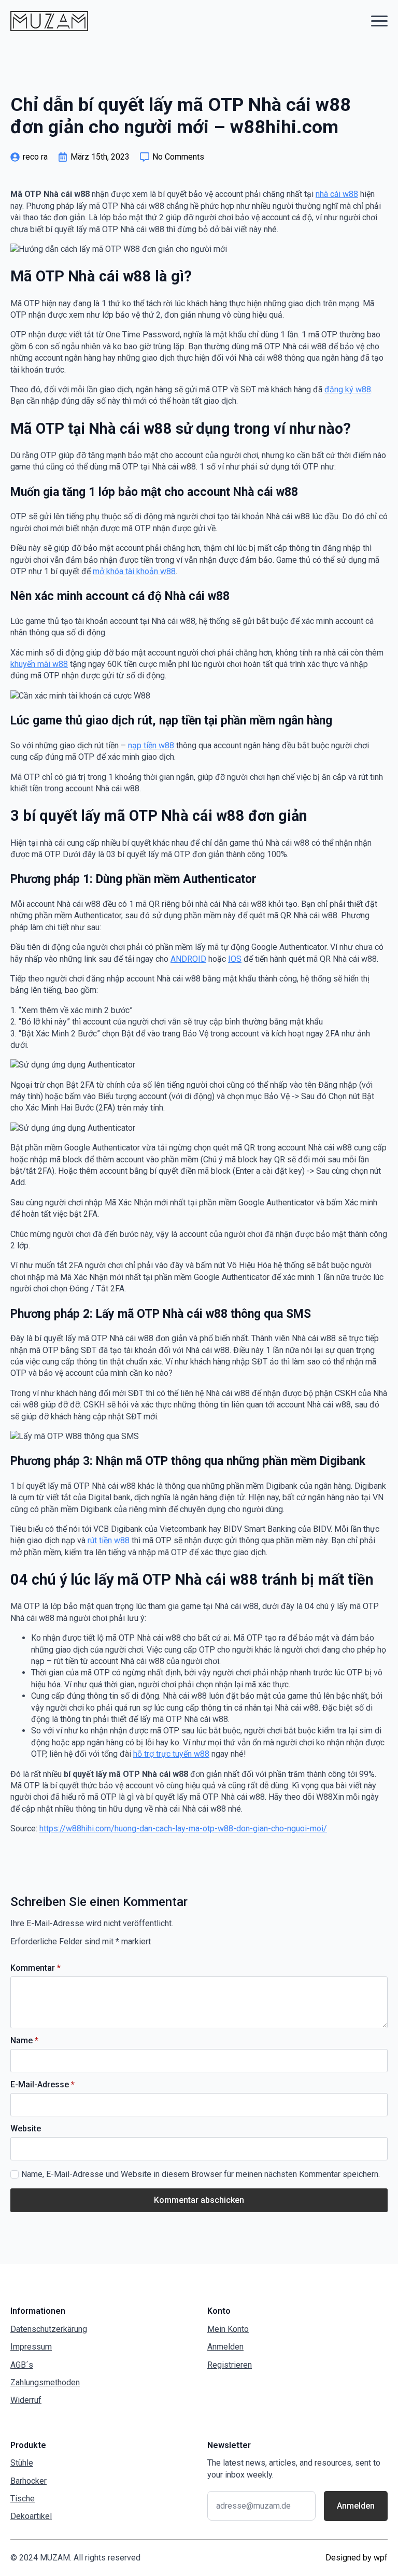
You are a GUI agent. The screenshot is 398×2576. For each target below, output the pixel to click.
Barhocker (29, 2481)
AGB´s (22, 2365)
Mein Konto (228, 2329)
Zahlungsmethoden (45, 2382)
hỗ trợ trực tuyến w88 (171, 1754)
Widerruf (26, 2400)
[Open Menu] (379, 21)
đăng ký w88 (348, 389)
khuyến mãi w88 (39, 664)
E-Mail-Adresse (42, 2085)
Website (26, 2129)
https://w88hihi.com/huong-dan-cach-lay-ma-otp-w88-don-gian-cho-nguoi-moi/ (183, 1828)
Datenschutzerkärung (49, 2329)
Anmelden (225, 2347)
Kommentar (35, 1968)
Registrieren (230, 2365)
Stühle (22, 2463)
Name (24, 2041)
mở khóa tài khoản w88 (134, 571)
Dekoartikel (31, 2516)
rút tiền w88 (109, 1540)
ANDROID (188, 959)
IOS (235, 959)
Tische (23, 2499)
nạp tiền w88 (151, 745)
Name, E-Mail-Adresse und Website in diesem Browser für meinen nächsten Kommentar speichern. (201, 2174)
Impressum (31, 2347)
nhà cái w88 (337, 194)
